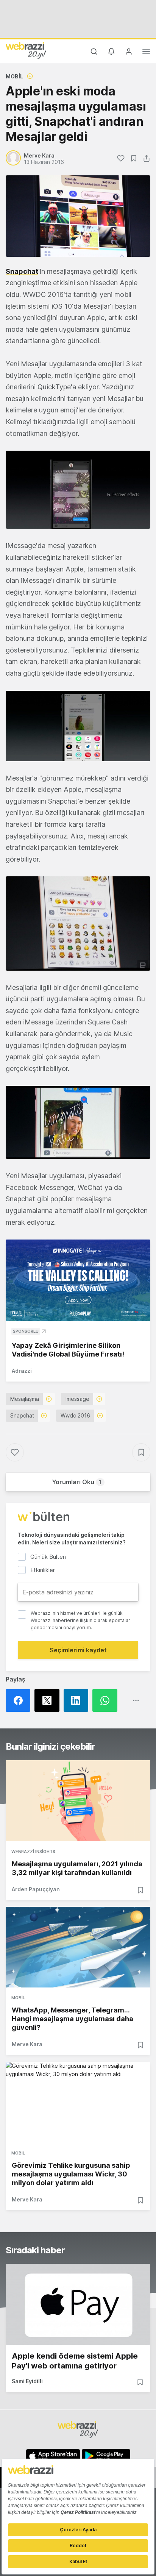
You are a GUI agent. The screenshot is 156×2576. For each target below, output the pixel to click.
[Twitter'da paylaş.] (49, 1700)
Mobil (14, 76)
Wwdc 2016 (75, 1415)
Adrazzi (22, 1371)
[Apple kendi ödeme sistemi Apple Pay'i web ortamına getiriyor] (78, 2304)
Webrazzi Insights (33, 1852)
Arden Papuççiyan (36, 1889)
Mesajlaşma (25, 1399)
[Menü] (146, 53)
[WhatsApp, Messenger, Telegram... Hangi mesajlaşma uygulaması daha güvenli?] (78, 1947)
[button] (78, 490)
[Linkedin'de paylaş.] (78, 1700)
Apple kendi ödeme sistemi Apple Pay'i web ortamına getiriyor (75, 2361)
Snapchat (22, 271)
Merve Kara (27, 2044)
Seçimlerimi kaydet (78, 1650)
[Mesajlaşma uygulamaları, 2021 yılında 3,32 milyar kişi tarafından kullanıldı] (78, 1801)
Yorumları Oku (77, 1482)
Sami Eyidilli (27, 2381)
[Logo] (26, 50)
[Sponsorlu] (78, 1280)
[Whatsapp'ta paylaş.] (107, 1700)
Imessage (77, 1399)
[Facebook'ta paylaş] (20, 1700)
